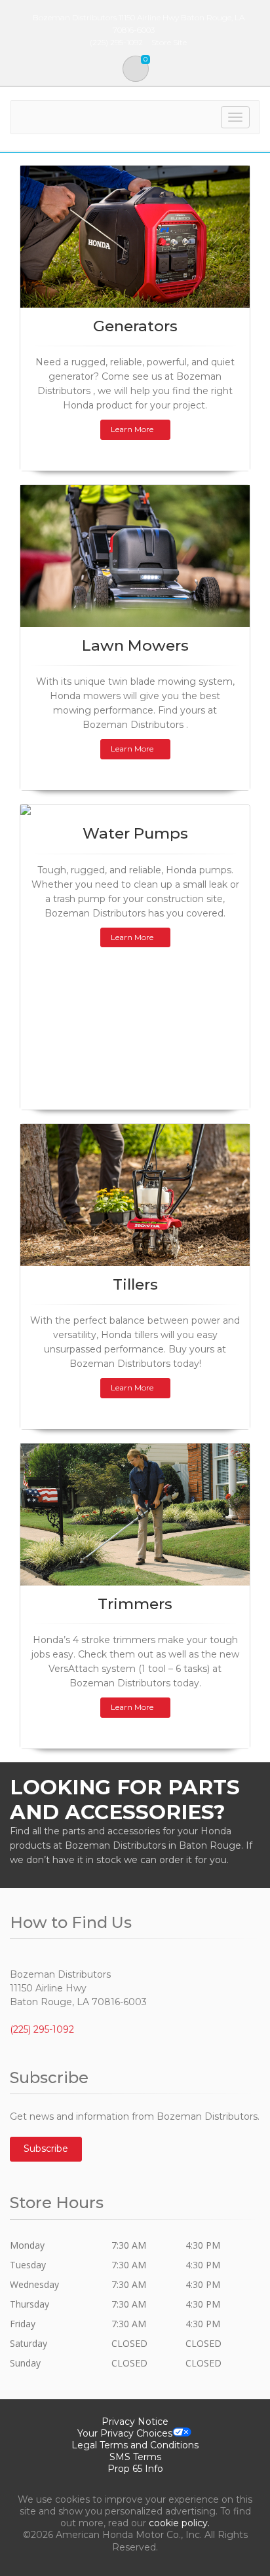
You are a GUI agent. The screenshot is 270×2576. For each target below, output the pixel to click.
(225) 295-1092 (42, 2029)
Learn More (132, 429)
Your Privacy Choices (125, 2433)
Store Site (169, 42)
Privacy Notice (135, 2422)
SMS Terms (135, 2457)
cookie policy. (179, 2523)
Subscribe (46, 2149)
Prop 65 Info (135, 2469)
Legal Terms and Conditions (135, 2445)
